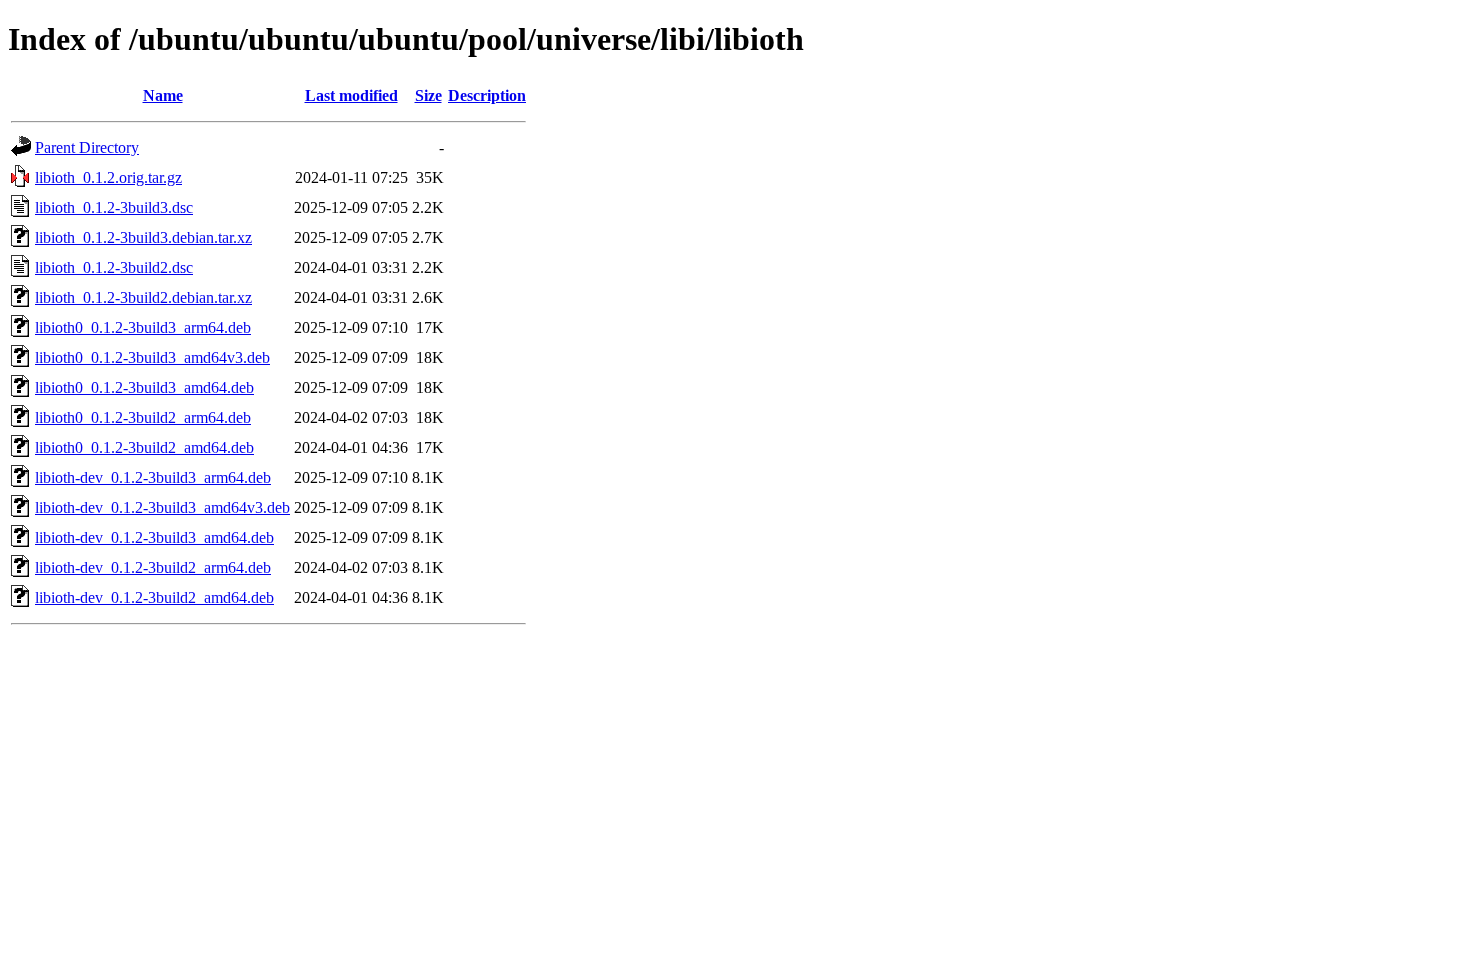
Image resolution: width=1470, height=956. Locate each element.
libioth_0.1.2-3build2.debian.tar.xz (143, 297)
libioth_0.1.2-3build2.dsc (114, 267)
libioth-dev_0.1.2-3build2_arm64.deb (153, 567)
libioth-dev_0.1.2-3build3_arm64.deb (153, 477)
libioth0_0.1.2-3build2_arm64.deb (143, 417)
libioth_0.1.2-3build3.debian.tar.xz (143, 237)
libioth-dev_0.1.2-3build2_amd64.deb (154, 597)
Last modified (351, 95)
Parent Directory (87, 147)
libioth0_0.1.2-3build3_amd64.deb (144, 387)
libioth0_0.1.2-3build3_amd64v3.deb (152, 357)
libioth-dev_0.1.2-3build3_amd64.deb (154, 537)
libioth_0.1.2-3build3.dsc (114, 207)
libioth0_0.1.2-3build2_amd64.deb (144, 447)
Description (487, 95)
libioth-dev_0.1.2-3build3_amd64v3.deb (162, 507)
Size (428, 95)
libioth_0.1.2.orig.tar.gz (108, 177)
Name (163, 95)
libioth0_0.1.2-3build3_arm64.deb (143, 327)
